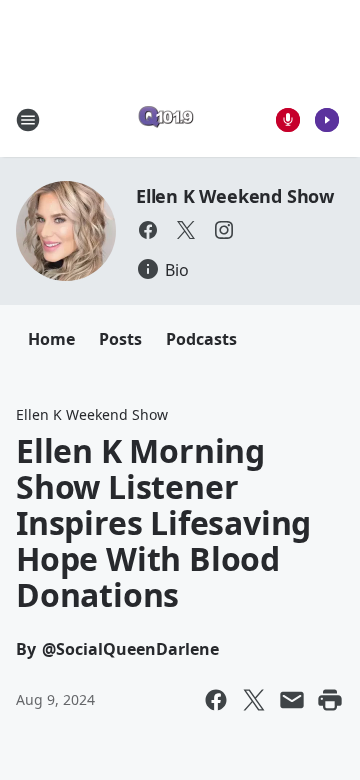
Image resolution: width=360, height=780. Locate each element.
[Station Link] (166, 119)
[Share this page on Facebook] (216, 700)
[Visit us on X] (186, 230)
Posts (120, 339)
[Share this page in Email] (292, 700)
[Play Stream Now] (327, 120)
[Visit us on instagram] (224, 230)
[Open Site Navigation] (28, 120)
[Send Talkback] (288, 120)
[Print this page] (330, 700)
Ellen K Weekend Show (235, 196)
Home (51, 339)
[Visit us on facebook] (148, 230)
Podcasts (201, 339)
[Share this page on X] (254, 700)
